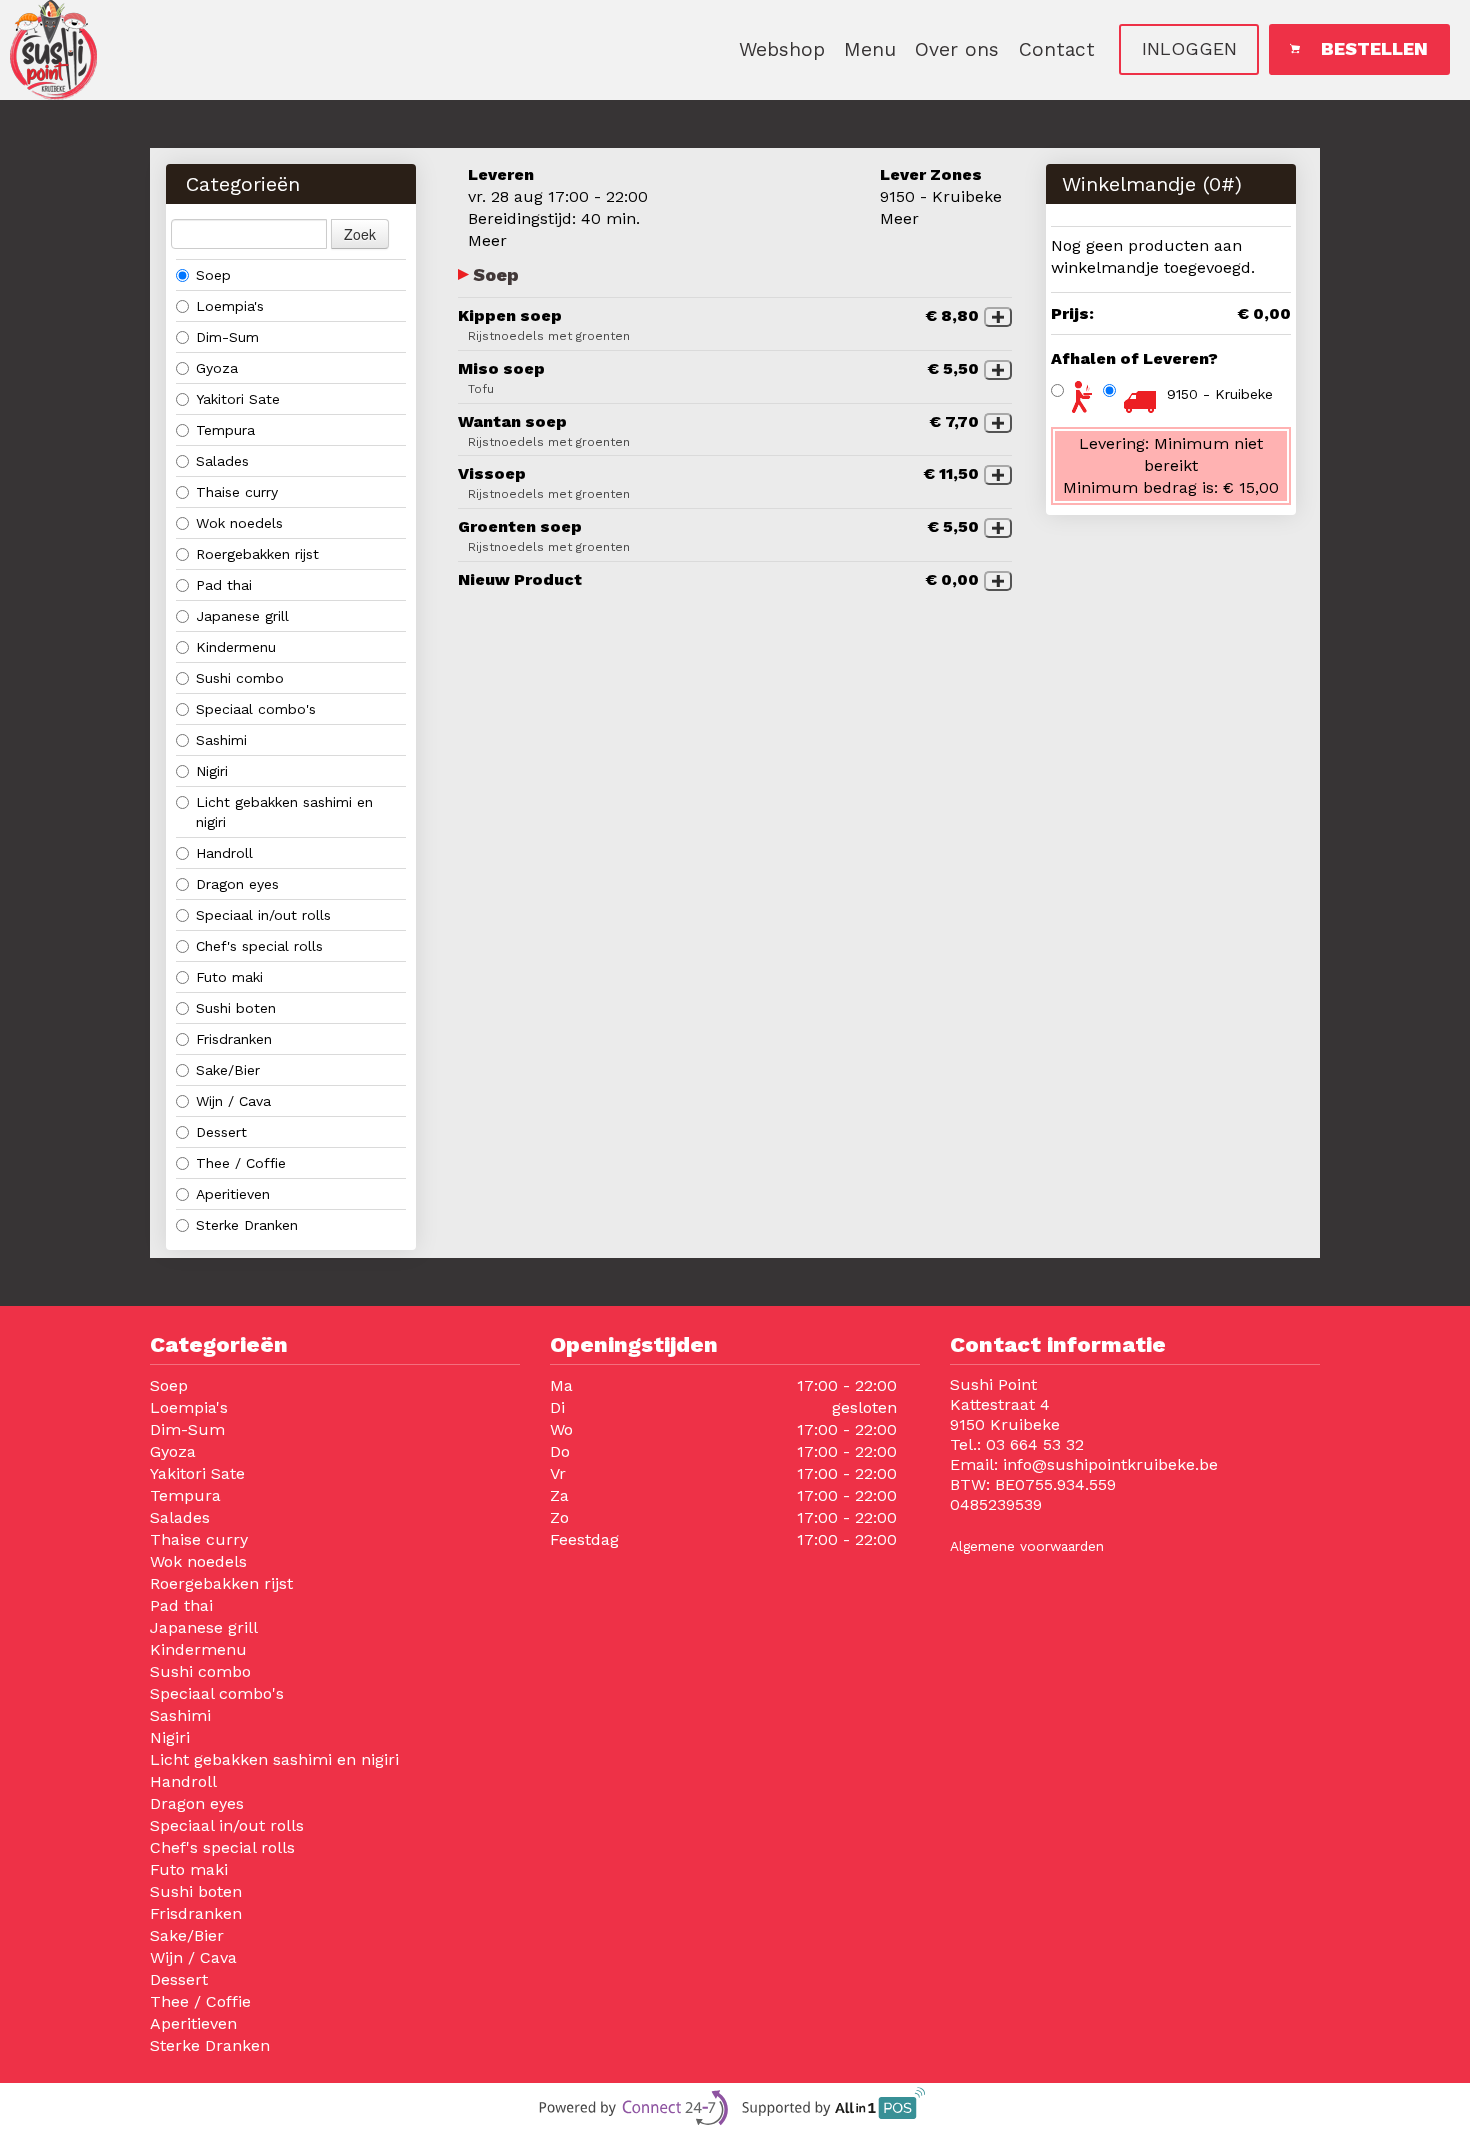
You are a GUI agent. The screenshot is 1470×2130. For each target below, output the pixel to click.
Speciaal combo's (256, 709)
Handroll (224, 853)
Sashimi (224, 740)
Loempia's (230, 306)
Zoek (360, 234)
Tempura (228, 430)
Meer (487, 240)
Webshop (782, 49)
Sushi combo (242, 678)
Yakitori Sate (240, 399)
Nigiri (214, 771)
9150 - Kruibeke (1220, 394)
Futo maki (229, 977)
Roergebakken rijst (260, 554)
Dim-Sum (230, 337)
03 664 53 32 (1035, 1444)
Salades (222, 461)
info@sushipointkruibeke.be (1110, 1464)
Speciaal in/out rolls (263, 915)
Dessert (221, 1132)
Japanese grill (245, 616)
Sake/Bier (228, 1070)
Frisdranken (236, 1039)
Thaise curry (239, 492)
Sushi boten (236, 1008)
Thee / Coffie (241, 1163)
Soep (213, 275)
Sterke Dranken (247, 1225)
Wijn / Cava (233, 1101)
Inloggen (1189, 48)
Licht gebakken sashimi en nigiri (284, 812)
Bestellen (1374, 48)
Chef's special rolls (259, 946)
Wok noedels (239, 523)
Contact (1057, 49)
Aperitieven (235, 1194)
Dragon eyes (237, 884)
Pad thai (229, 585)
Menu (870, 49)
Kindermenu (238, 647)
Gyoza (219, 368)
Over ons (957, 49)
